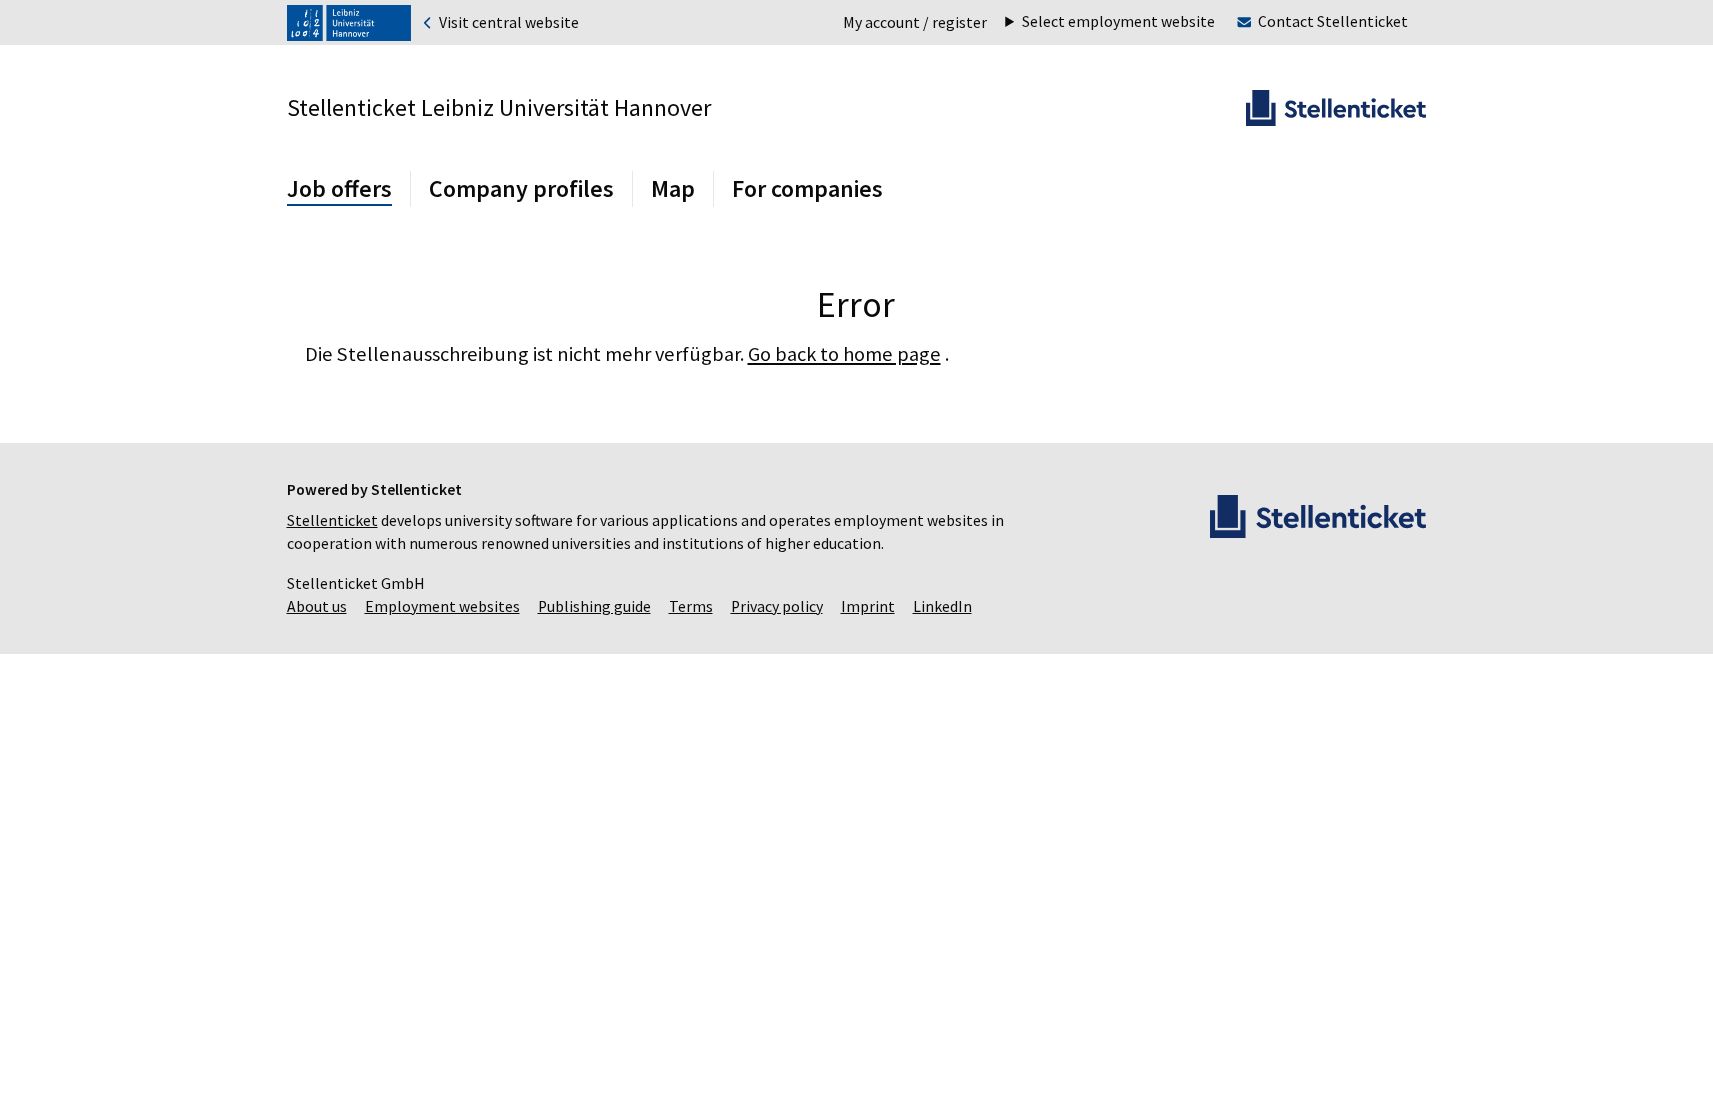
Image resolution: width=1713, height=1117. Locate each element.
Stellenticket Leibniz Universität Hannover (499, 107)
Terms (691, 606)
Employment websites (442, 606)
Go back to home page (844, 354)
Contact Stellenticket (1333, 21)
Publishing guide (594, 606)
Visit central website (507, 23)
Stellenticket (332, 520)
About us (317, 606)
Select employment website (1118, 22)
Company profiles (521, 188)
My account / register (915, 22)
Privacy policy (777, 606)
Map (673, 188)
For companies (807, 188)
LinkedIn (942, 606)
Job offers (339, 188)
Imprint (868, 606)
